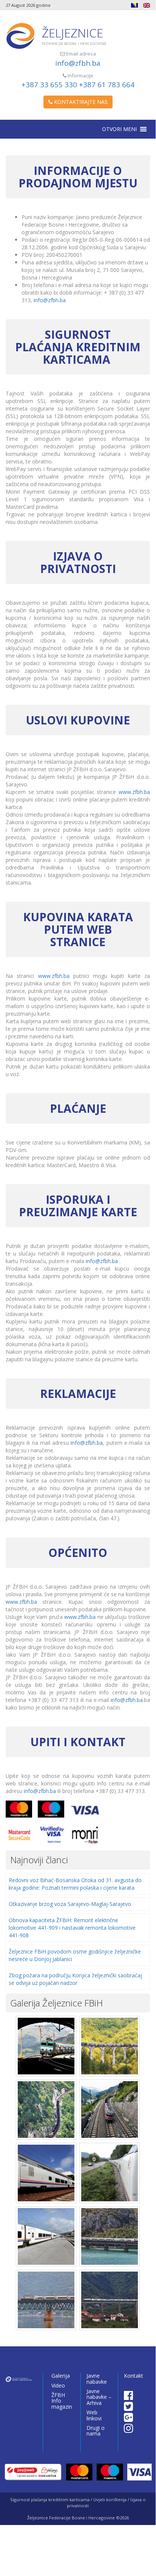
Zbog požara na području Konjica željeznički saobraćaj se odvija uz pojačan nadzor (75, 1979)
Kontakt (134, 2376)
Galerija (61, 2376)
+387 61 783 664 (107, 85)
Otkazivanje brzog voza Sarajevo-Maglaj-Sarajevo (70, 1904)
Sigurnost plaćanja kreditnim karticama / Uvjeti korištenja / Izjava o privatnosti (78, 2503)
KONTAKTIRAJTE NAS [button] (80, 102)
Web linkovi (94, 2415)
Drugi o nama (96, 2431)
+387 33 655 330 (49, 85)
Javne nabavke (97, 2378)
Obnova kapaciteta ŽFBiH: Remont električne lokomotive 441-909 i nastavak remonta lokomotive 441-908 (72, 1928)
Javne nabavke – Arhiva (99, 2397)
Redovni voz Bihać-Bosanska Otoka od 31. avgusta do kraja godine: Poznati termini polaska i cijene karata (75, 1884)
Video (58, 2385)
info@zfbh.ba (78, 63)
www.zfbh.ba (134, 792)
